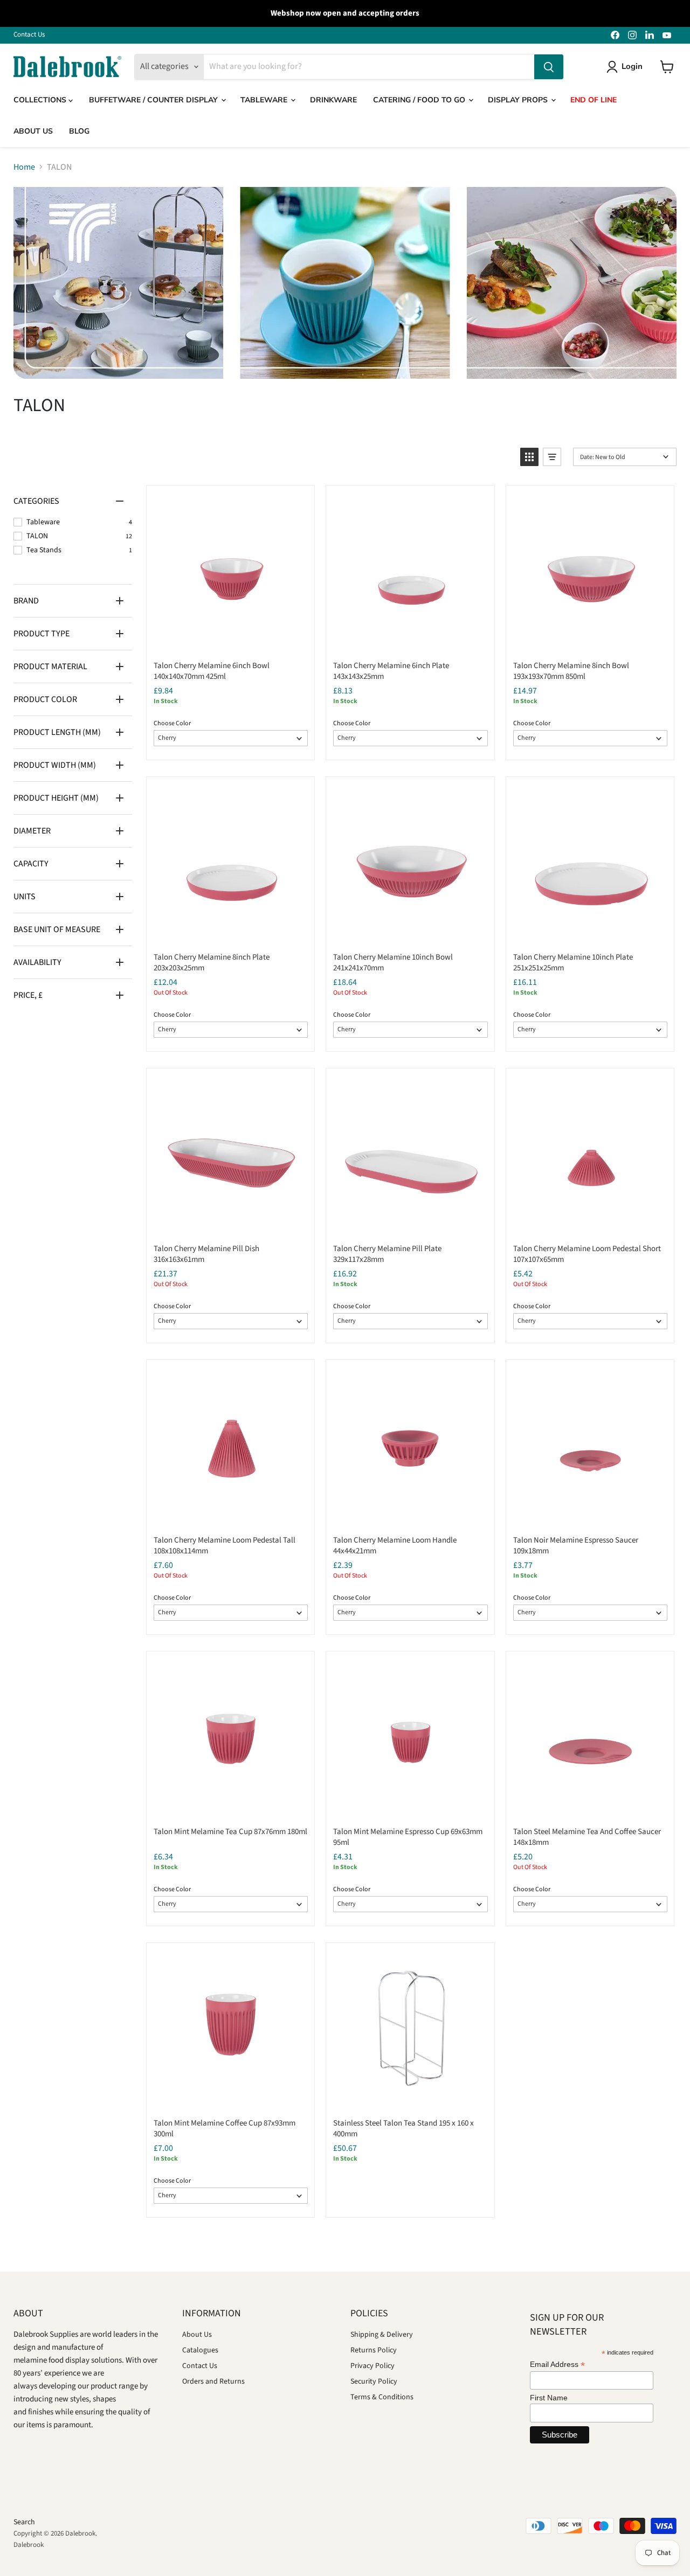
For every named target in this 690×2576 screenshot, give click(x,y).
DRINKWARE (333, 100)
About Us (197, 2335)
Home (24, 167)
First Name (549, 2398)
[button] (529, 457)
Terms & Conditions (382, 2397)
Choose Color (172, 723)
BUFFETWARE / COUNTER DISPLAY (154, 100)
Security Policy (374, 2381)
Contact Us (29, 35)
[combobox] (369, 67)
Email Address (557, 2365)
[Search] (549, 67)
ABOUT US (33, 131)
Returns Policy (374, 2350)
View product (230, 641)
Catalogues (200, 2350)
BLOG (79, 131)
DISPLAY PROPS (519, 100)
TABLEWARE (265, 100)
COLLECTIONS (41, 100)
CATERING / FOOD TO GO (420, 100)
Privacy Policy (372, 2366)
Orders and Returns (213, 2381)
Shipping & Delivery (382, 2335)
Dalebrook (29, 2545)
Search (24, 2522)
